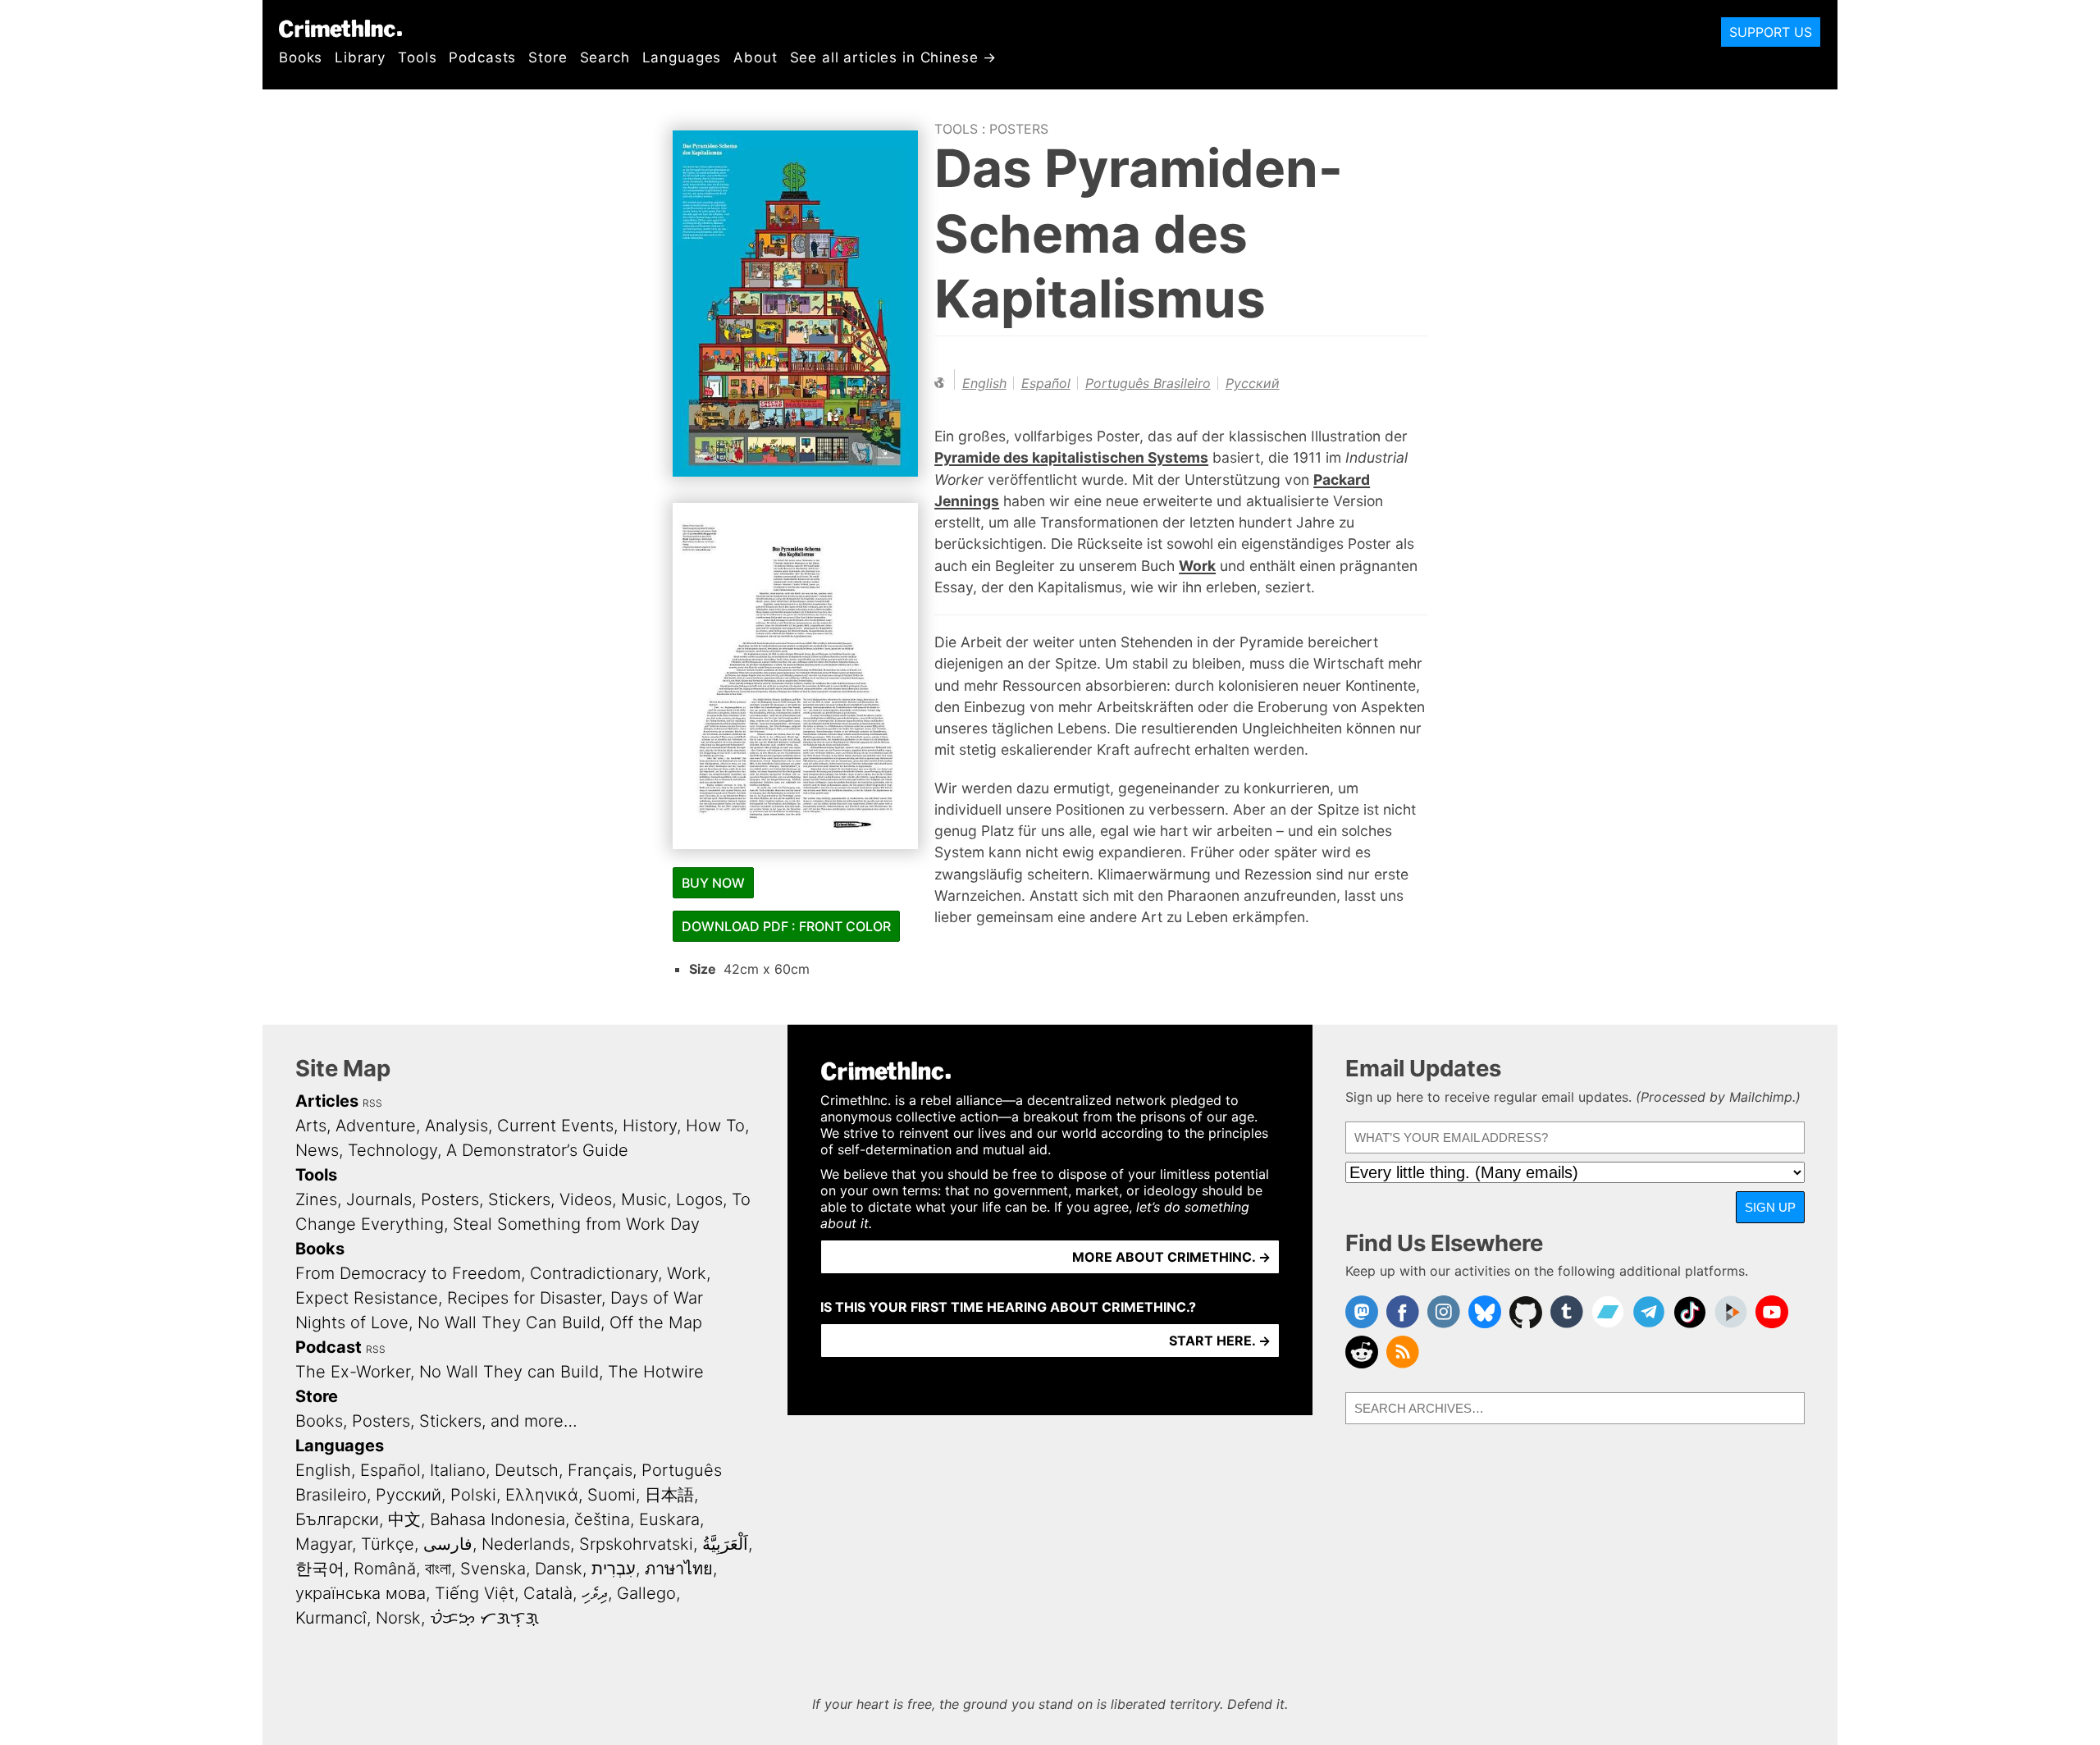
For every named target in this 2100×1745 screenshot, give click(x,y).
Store (548, 57)
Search (605, 57)
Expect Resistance (367, 1298)
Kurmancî (331, 1618)
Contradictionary (594, 1273)
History (650, 1126)
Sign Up (1770, 1207)
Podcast (329, 1347)
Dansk (559, 1569)
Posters (1019, 129)
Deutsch (527, 1470)
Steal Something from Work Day (576, 1224)
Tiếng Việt (475, 1593)
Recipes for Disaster (524, 1298)
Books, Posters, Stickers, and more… (436, 1421)
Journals (379, 1199)
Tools (417, 57)
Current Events (555, 1126)
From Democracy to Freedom (408, 1273)
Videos (586, 1199)
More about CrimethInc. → (1171, 1257)
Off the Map (656, 1322)
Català (548, 1593)
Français (600, 1470)
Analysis (457, 1126)
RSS (372, 1103)
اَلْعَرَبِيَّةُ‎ (725, 1544)
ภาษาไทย (679, 1569)
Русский (1253, 383)
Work (1197, 566)
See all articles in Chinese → (894, 57)
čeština (602, 1519)
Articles (327, 1101)
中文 (404, 1519)
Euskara (669, 1519)
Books (301, 57)
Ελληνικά (542, 1495)
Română (385, 1569)
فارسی (448, 1544)
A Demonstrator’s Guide (537, 1150)
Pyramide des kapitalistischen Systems (1071, 457)
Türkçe (388, 1544)
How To (715, 1126)
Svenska (493, 1569)
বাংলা (438, 1569)
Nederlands (526, 1544)
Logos (699, 1199)
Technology (393, 1150)
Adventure (376, 1126)
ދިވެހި (595, 1593)
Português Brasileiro (1148, 383)
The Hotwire (656, 1372)
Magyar (324, 1544)
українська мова (361, 1593)
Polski (473, 1495)
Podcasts (482, 57)
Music (644, 1199)
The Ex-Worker (353, 1372)
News (317, 1150)
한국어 (320, 1569)
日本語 (669, 1495)
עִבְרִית (614, 1569)
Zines (316, 1199)
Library (360, 57)
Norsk (398, 1618)
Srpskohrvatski (636, 1544)
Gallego (646, 1593)
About (755, 57)
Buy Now (713, 883)
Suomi (612, 1495)
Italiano (458, 1470)
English (984, 383)
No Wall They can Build (509, 1372)
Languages (682, 57)
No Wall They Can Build (509, 1322)
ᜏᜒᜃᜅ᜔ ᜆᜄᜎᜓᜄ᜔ (484, 1618)
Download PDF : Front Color (786, 926)
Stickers (519, 1199)
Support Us (1771, 32)
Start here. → (1220, 1341)
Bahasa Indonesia (498, 1519)
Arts (311, 1126)
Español (1046, 383)
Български (337, 1519)
